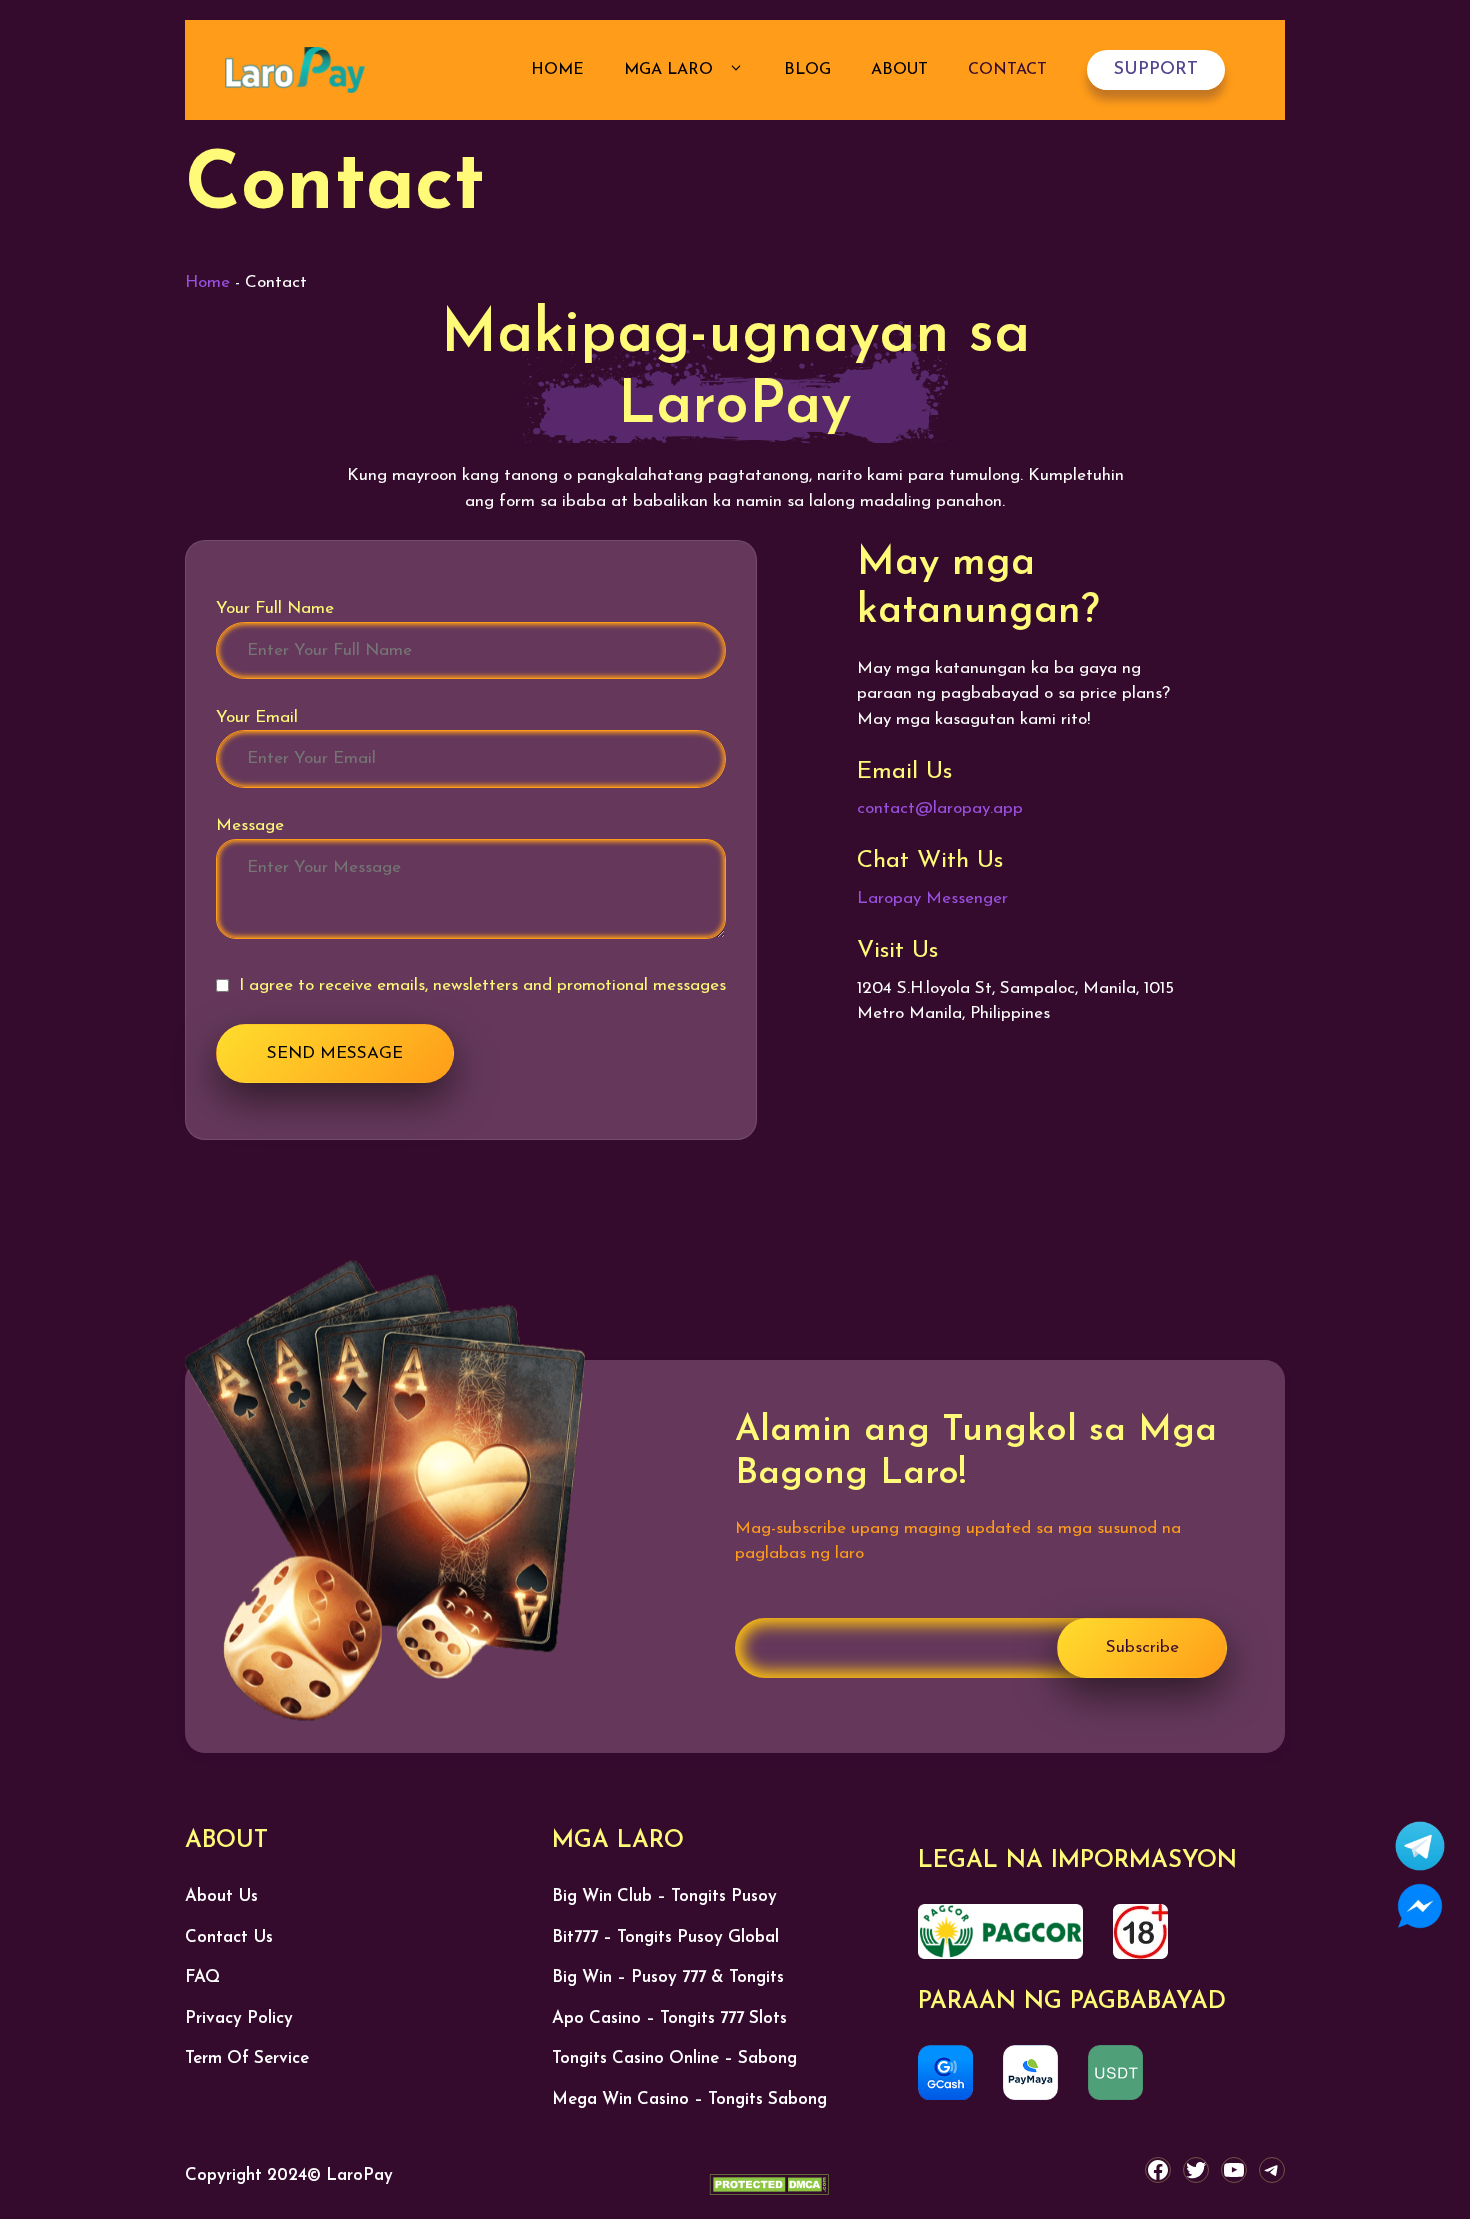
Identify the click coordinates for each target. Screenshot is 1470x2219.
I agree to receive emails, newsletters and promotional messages (482, 985)
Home (557, 70)
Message (250, 825)
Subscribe (1142, 1647)
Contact (1007, 70)
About (899, 70)
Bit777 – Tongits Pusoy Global (665, 1937)
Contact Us (229, 1937)
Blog (807, 70)
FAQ (202, 1977)
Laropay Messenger (932, 898)
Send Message (335, 1053)
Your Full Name (275, 608)
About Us (221, 1896)
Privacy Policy (239, 2018)
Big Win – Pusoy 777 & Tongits (668, 1977)
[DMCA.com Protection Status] (769, 2189)
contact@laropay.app (940, 808)
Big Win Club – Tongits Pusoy (664, 1896)
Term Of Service (247, 2058)
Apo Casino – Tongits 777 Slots (669, 2018)
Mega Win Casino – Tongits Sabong (689, 2099)
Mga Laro (671, 70)
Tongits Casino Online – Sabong (674, 2058)
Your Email (257, 717)
